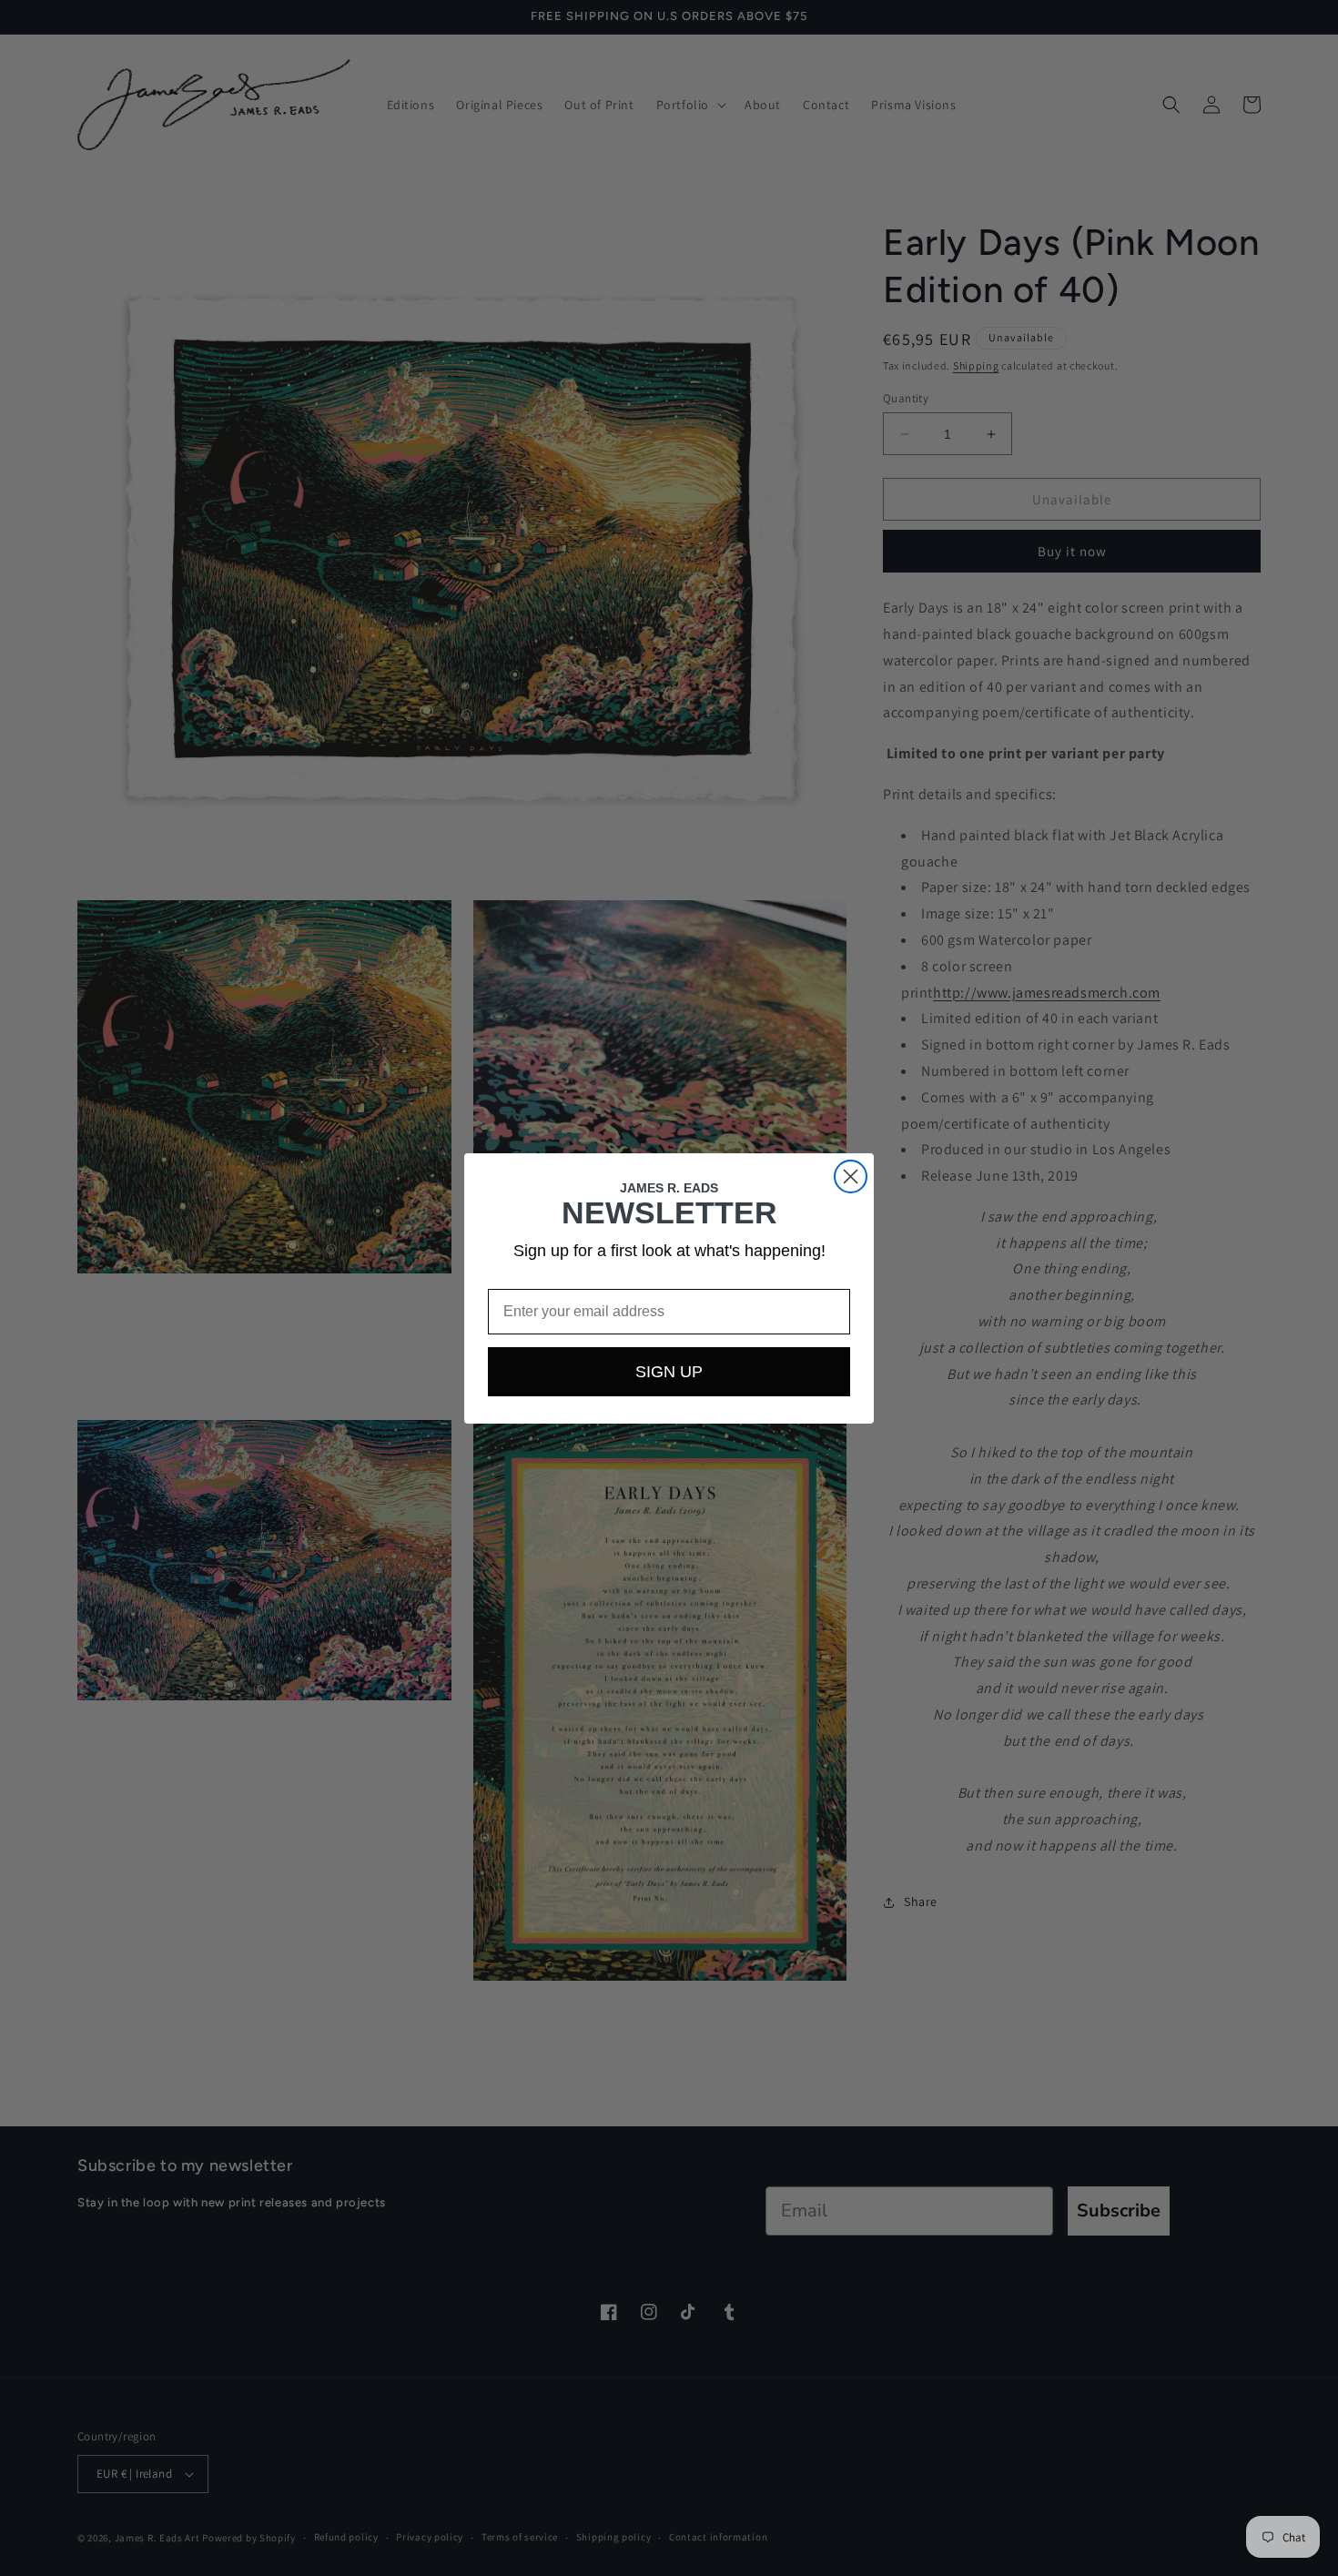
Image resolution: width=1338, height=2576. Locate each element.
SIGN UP (669, 1372)
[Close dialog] (851, 1176)
